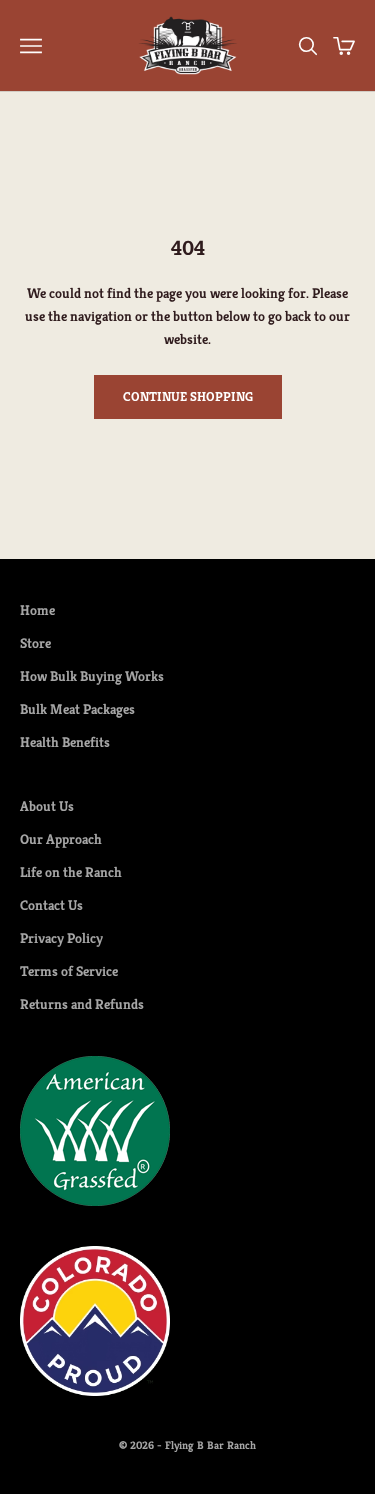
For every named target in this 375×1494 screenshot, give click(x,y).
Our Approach (61, 839)
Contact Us (51, 905)
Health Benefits (65, 742)
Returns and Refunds (82, 1004)
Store (35, 643)
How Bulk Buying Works (92, 676)
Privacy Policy (61, 938)
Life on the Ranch (71, 872)
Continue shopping (188, 396)
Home (37, 610)
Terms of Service (69, 971)
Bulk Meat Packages (77, 709)
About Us (47, 806)
